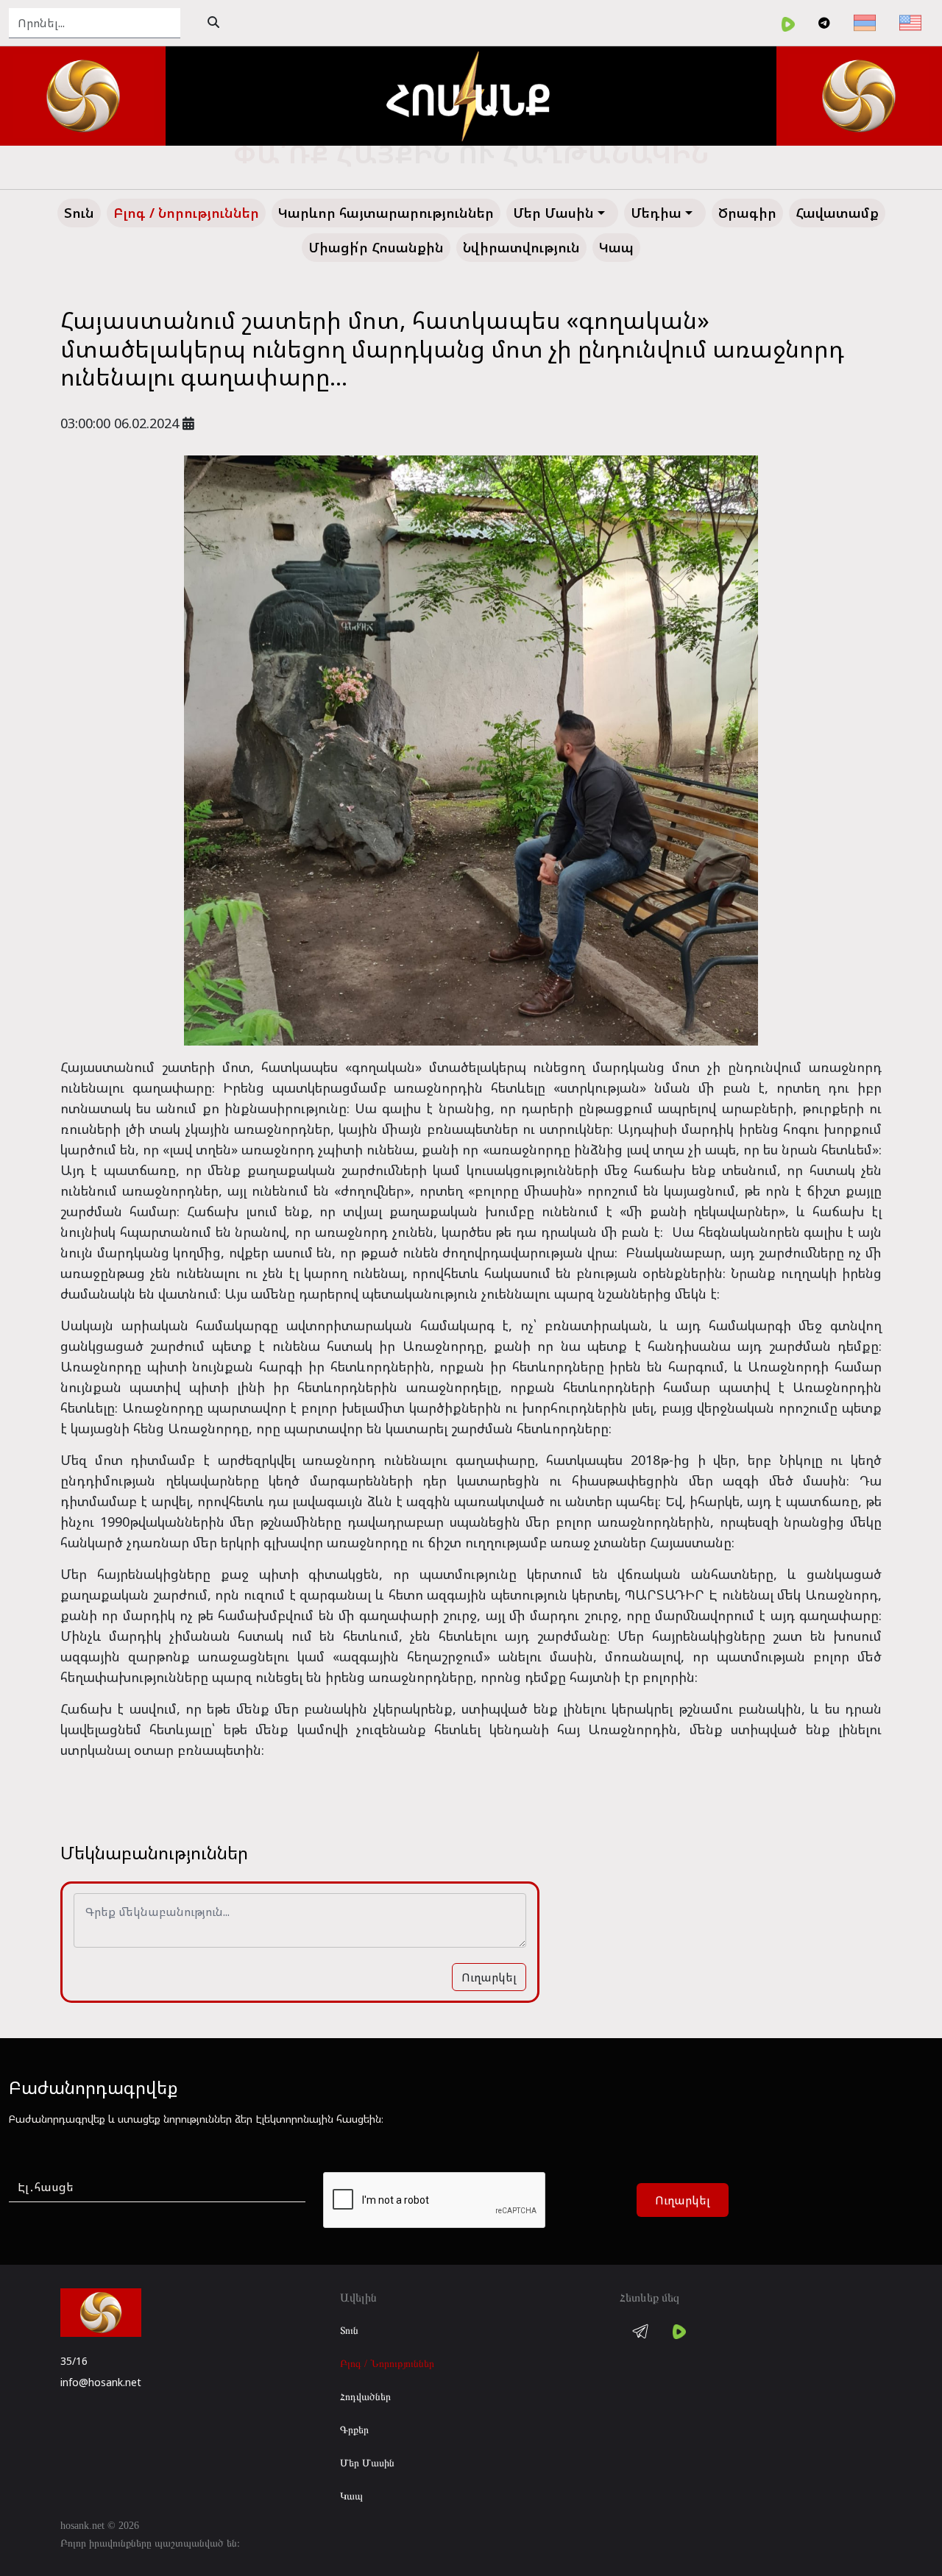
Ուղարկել (489, 1977)
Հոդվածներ (365, 2397)
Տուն (349, 2331)
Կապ (351, 2496)
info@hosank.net (101, 2382)
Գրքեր (354, 2430)
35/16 (74, 2361)
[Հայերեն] (865, 23)
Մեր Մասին (367, 2463)
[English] (910, 23)
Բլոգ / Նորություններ (387, 2364)
